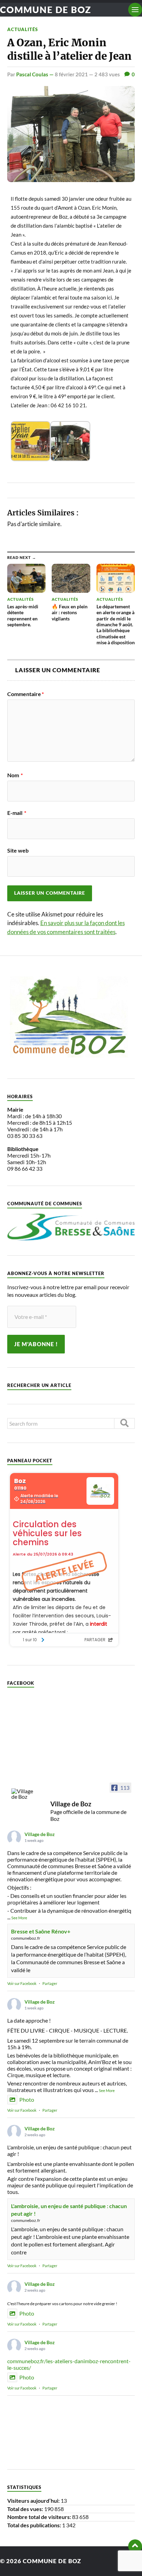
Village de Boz (40, 1834)
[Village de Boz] (24, 1794)
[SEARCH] (124, 1423)
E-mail (17, 813)
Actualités (23, 29)
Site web (18, 850)
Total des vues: (26, 2509)
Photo (27, 2099)
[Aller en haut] (135, 2546)
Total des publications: (35, 2525)
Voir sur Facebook (22, 1983)
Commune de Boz (46, 10)
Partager (50, 1983)
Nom (15, 775)
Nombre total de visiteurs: (40, 2517)
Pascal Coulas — (35, 74)
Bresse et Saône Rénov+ (41, 1931)
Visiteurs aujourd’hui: (34, 2501)
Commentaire (26, 694)
